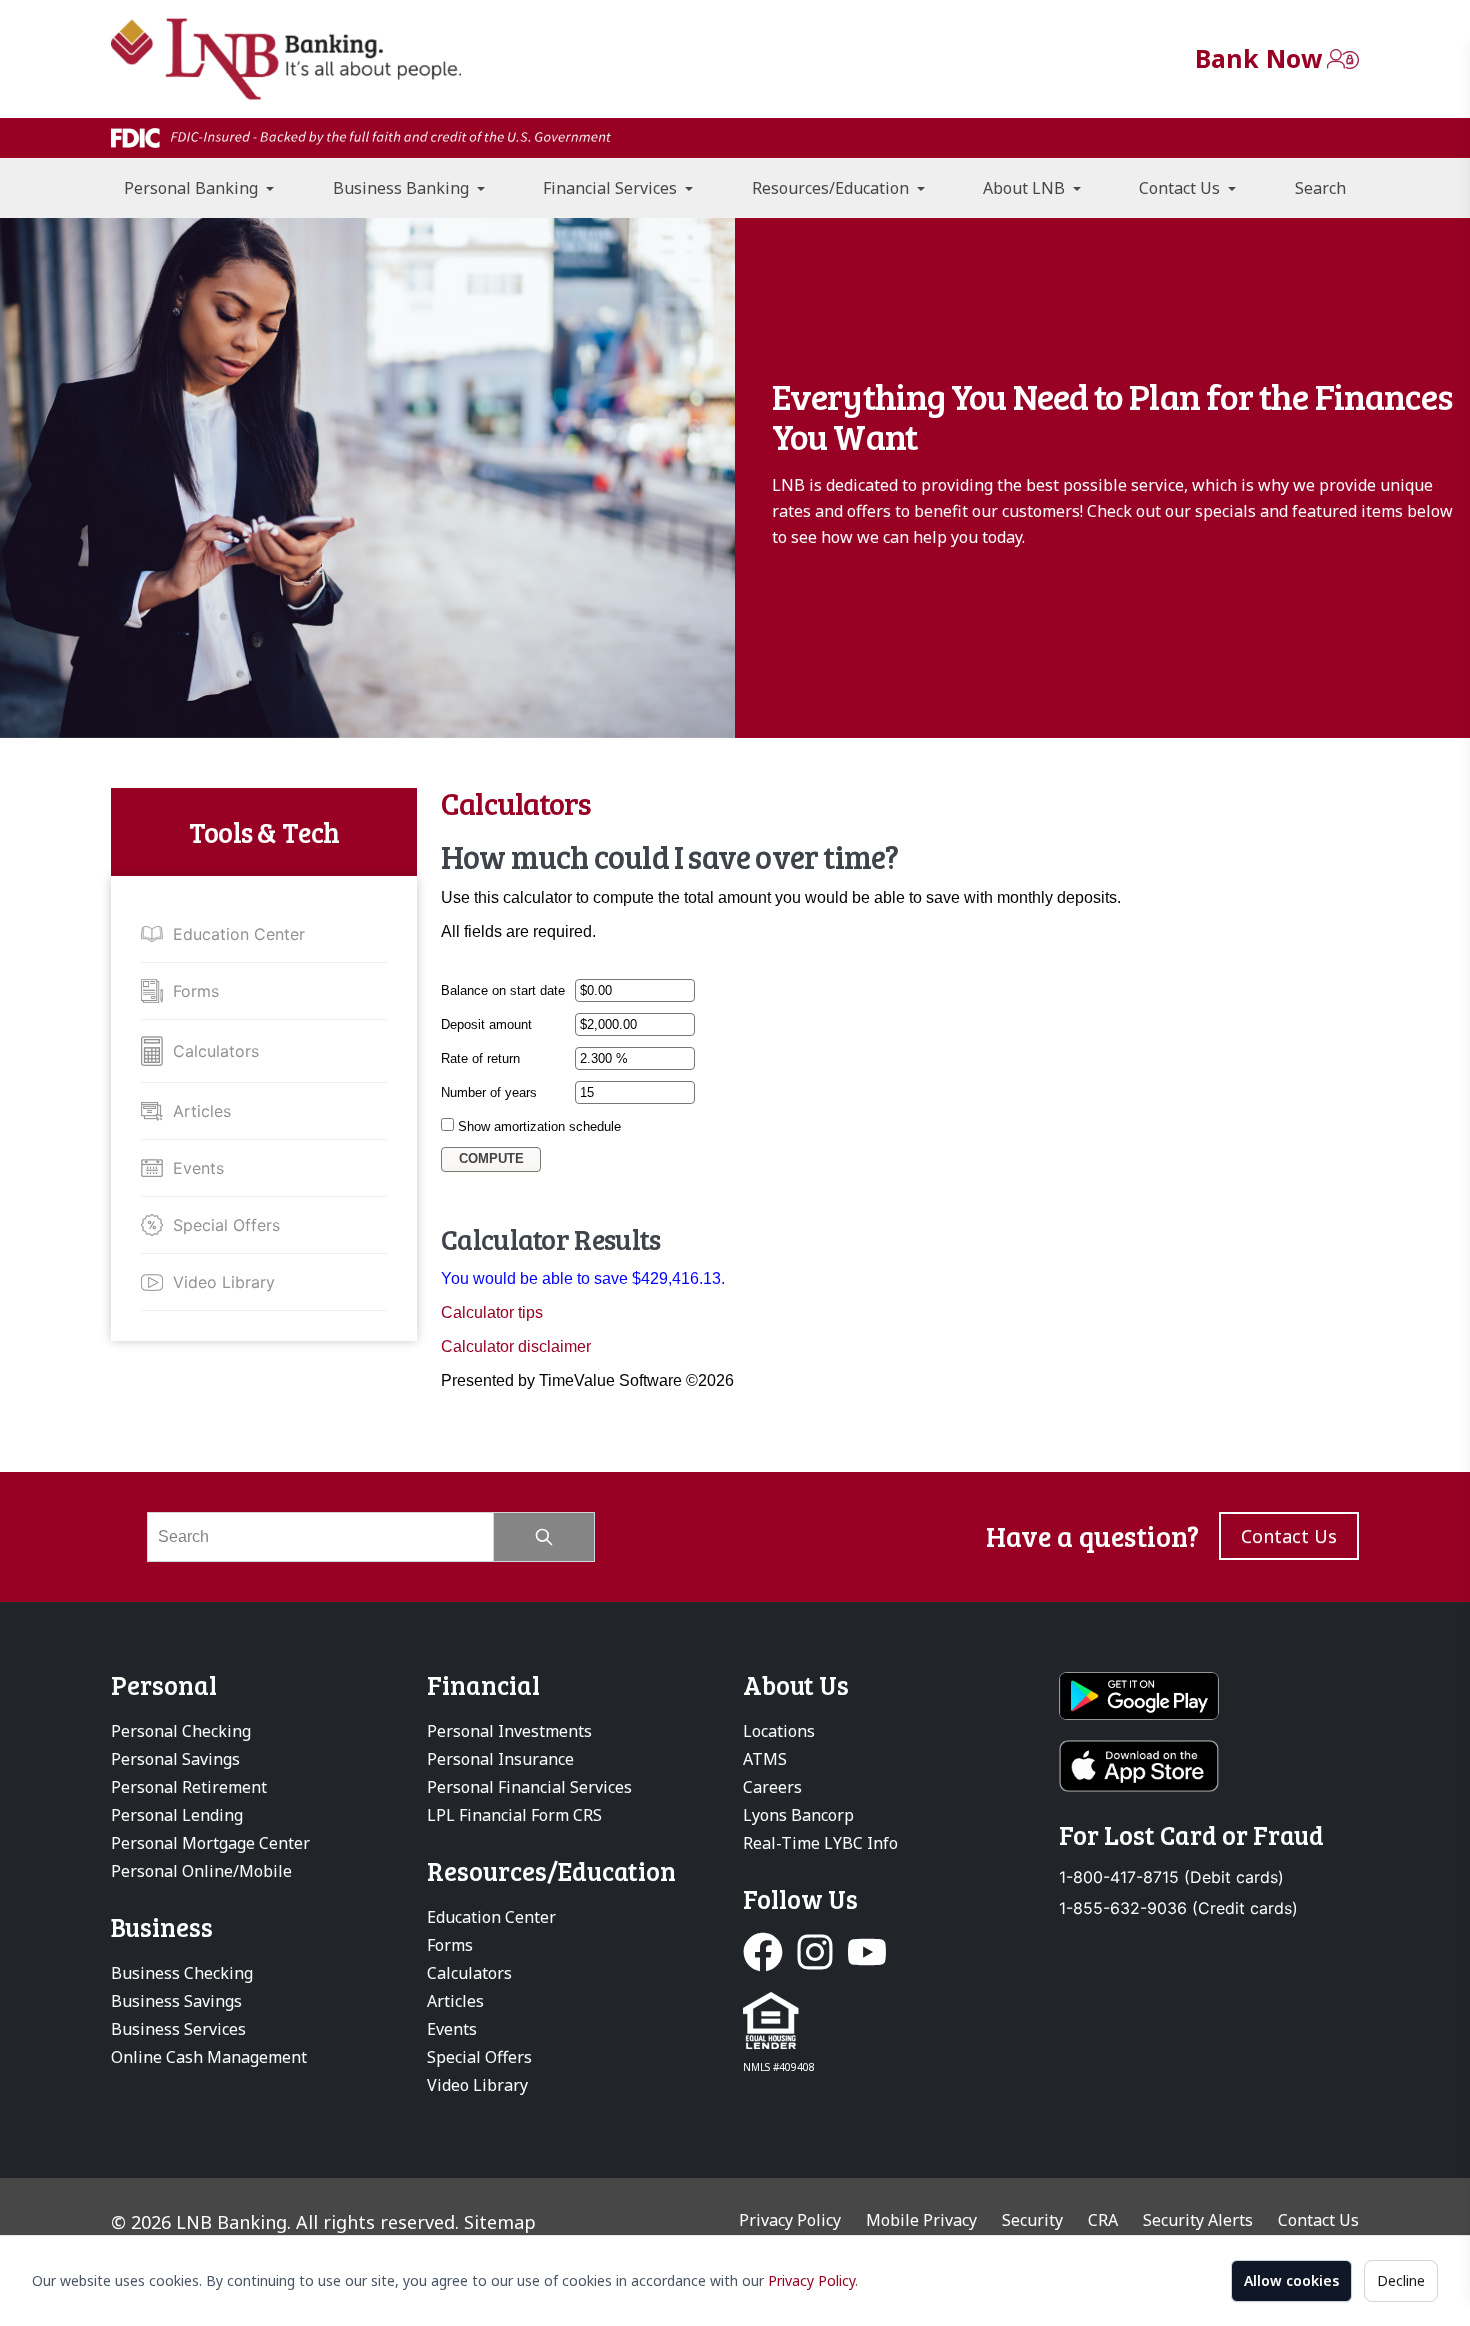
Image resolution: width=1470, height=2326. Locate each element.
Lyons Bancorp (798, 1815)
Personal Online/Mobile (201, 1871)
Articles (202, 1111)
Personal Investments (509, 1731)
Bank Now (1258, 58)
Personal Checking (181, 1731)
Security (1032, 2220)
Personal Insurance (500, 1759)
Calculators (216, 1051)
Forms (196, 991)
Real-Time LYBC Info (820, 1843)
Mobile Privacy (921, 2220)
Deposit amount (486, 1024)
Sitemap (500, 2222)
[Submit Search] (544, 1537)
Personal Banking (193, 188)
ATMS (765, 1759)
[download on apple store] (1209, 1766)
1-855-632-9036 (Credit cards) (1178, 1908)
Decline (1401, 2280)
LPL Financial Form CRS (514, 1815)
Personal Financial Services (529, 1787)
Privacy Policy (811, 2280)
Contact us (1289, 1536)
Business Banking (403, 188)
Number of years (489, 1092)
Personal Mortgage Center (210, 1843)
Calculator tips (492, 1312)
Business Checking (182, 1973)
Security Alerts (1198, 2220)
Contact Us (1181, 188)
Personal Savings (175, 1759)
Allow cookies (1291, 2280)
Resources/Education (832, 188)
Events (198, 1168)
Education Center (239, 934)
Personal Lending (177, 1815)
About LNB (1026, 188)
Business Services (178, 2029)
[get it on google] (1209, 1696)
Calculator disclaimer (516, 1346)
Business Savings (176, 2001)
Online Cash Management (209, 2057)
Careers (772, 1787)
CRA (1103, 2220)
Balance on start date (503, 990)
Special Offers (226, 1225)
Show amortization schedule (539, 1126)
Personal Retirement (189, 1787)
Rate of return (480, 1058)
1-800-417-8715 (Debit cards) (1171, 1877)
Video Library (224, 1282)
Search (1320, 188)
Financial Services (612, 188)
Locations (779, 1731)
